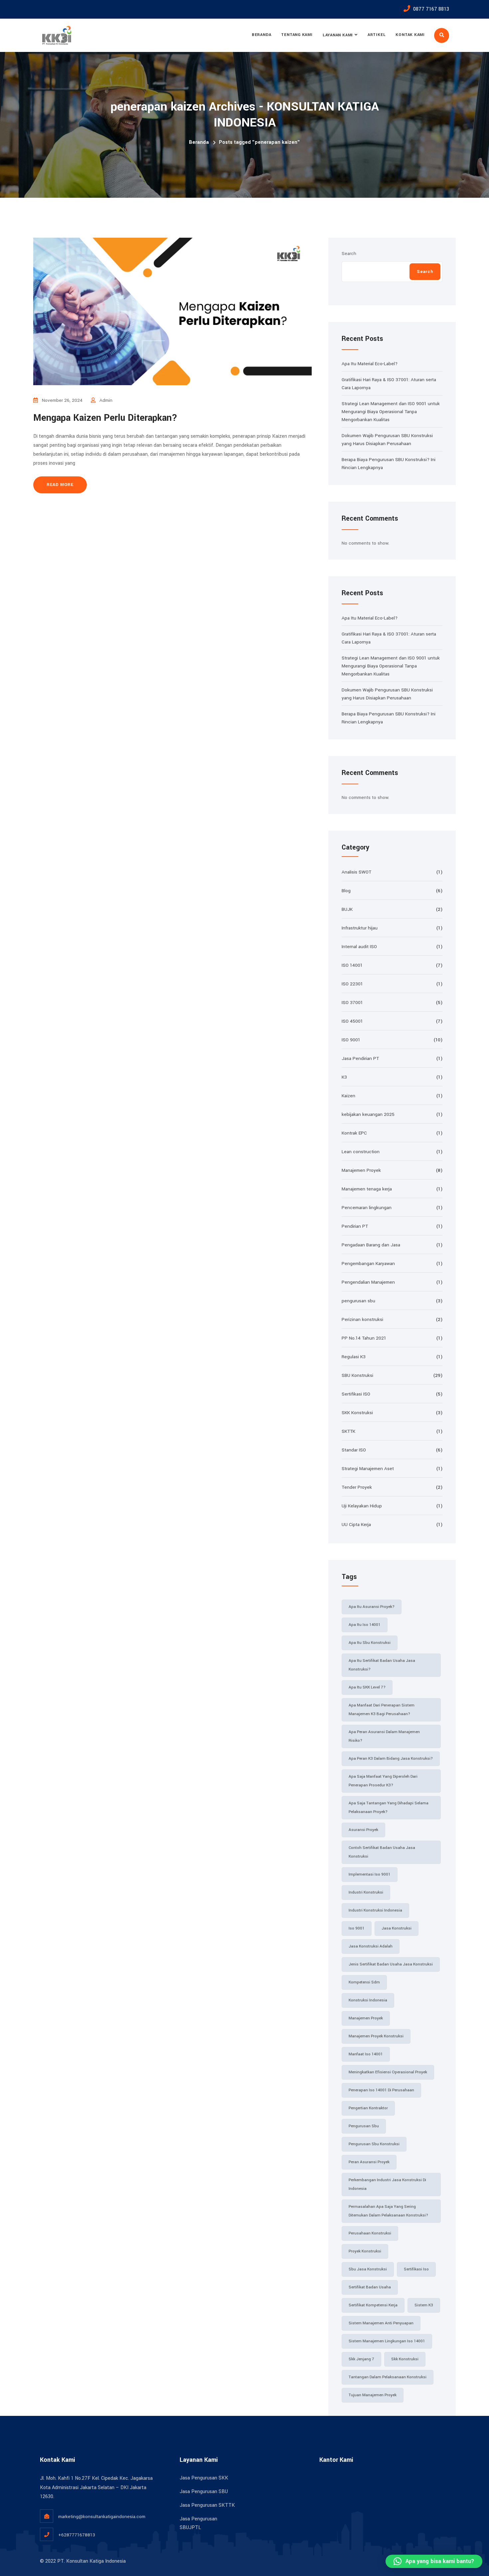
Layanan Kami (338, 35)
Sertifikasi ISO (356, 1394)
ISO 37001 (352, 1003)
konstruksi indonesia (368, 2000)
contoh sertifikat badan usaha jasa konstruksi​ (382, 1852)
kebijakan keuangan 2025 (368, 1114)
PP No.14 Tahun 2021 (364, 1338)
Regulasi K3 (354, 1357)
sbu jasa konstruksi (368, 2269)
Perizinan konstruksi (362, 1319)
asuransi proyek (363, 1830)
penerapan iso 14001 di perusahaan (381, 2090)
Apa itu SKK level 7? (367, 1687)
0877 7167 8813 (431, 9)
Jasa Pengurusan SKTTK (207, 2505)
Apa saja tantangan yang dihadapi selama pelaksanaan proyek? (389, 1807)
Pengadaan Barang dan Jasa (371, 1245)
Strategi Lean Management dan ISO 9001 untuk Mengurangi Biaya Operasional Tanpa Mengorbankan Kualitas (391, 412)
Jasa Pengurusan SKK (204, 2478)
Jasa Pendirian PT (360, 1058)
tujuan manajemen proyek (373, 2395)
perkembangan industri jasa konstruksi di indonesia (387, 2184)
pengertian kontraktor (368, 2108)
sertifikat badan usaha (370, 2287)
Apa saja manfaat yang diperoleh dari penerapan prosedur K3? (383, 1781)
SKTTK (348, 1431)
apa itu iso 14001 (365, 1625)
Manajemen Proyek (361, 1170)
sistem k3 (424, 2305)
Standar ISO (354, 1450)
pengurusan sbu (358, 1301)
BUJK (347, 909)
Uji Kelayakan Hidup (362, 1506)
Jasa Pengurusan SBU (204, 2492)
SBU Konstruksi (357, 1375)
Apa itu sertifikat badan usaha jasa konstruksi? (382, 1665)
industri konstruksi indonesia (375, 1910)
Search (349, 254)
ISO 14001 (352, 965)
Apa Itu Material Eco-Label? (370, 364)
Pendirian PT (355, 1226)
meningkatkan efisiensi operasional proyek (388, 2072)
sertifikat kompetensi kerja (373, 2305)
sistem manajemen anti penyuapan (381, 2323)
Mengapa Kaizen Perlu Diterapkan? (105, 418)
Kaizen (348, 1096)
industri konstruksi (366, 1892)
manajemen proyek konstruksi (376, 2036)
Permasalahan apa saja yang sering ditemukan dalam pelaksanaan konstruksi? (388, 2211)
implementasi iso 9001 (370, 1874)
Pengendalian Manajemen (368, 1282)
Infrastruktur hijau (360, 928)
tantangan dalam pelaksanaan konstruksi (388, 2377)
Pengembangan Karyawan (368, 1264)
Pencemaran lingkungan (367, 1208)
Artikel (377, 35)
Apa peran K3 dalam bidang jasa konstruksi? (391, 1759)
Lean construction (361, 1152)
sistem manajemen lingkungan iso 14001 (387, 2341)
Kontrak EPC (354, 1133)
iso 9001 (357, 1928)
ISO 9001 (351, 1040)
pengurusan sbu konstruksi (374, 2144)
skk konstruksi (405, 2359)
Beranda (261, 35)
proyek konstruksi (365, 2251)
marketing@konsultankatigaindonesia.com (102, 2517)
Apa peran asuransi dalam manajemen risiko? (384, 1736)
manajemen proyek (366, 2018)
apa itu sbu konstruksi (370, 1643)
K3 (344, 1077)
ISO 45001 (352, 1021)
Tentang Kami (297, 35)
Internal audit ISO (359, 947)
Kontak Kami (410, 35)
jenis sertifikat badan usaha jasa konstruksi (391, 1964)
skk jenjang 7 (361, 2359)
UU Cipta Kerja (356, 1525)
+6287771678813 (77, 2535)
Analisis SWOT (356, 872)
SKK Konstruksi (357, 1413)
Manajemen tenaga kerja (367, 1189)
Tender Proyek (357, 1487)
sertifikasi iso (416, 2269)
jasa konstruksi (397, 1928)
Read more (60, 485)
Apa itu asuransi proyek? (372, 1607)
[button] (434, 2561)
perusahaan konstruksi (370, 2233)
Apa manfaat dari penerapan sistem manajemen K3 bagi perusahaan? (382, 1710)
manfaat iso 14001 (366, 2054)
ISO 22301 (352, 984)
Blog (346, 891)
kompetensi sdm (364, 1982)
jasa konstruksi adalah (371, 1946)
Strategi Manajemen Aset (368, 1469)
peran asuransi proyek (369, 2162)
